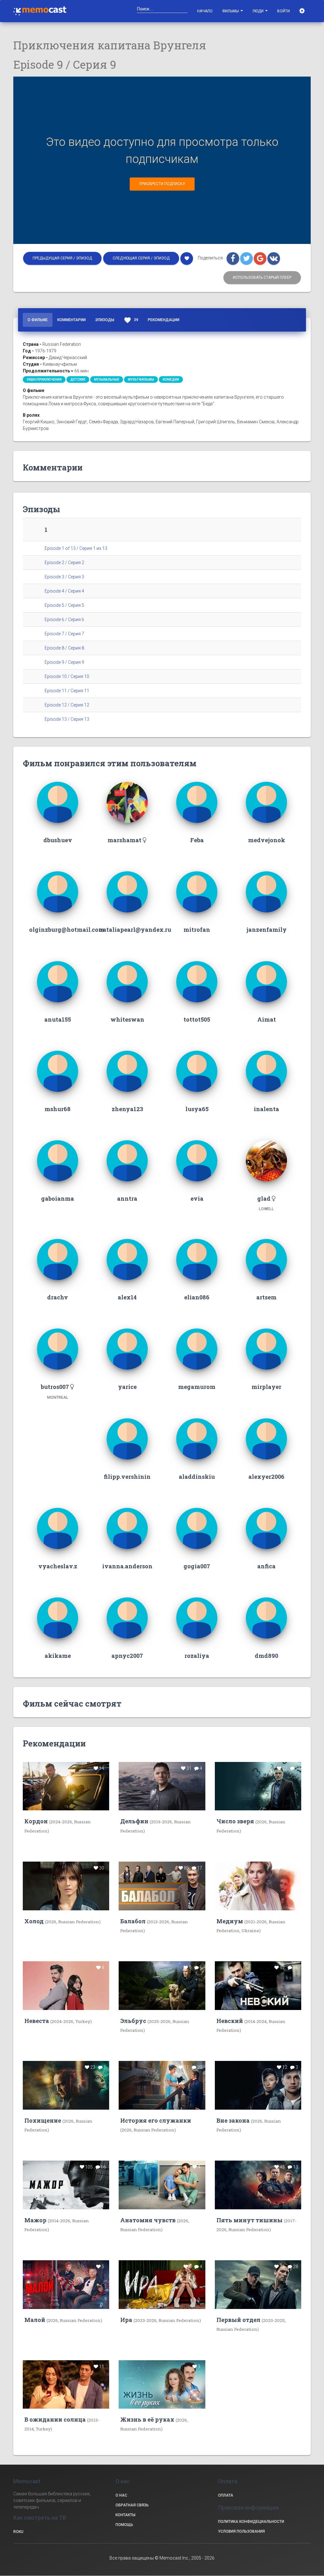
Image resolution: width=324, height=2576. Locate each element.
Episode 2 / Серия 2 (64, 563)
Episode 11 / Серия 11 (67, 691)
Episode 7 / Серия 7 (64, 634)
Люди (259, 11)
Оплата (226, 2495)
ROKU (18, 2532)
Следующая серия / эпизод (141, 258)
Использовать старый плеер (262, 277)
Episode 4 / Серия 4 (64, 591)
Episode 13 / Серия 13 (67, 719)
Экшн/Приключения (44, 380)
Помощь (124, 2525)
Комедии (171, 380)
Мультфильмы (141, 380)
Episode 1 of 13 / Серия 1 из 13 (76, 548)
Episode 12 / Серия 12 (67, 705)
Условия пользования (241, 2531)
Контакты (125, 2515)
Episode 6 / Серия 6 (64, 619)
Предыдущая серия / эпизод (62, 258)
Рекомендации (164, 320)
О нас (121, 2495)
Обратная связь (132, 2505)
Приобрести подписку (162, 184)
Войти (283, 11)
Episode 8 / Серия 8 (64, 648)
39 (131, 320)
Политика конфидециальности (251, 2522)
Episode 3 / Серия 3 (64, 577)
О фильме (38, 320)
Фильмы (231, 11)
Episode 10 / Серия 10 (67, 676)
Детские (78, 380)
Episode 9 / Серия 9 (64, 662)
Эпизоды (105, 320)
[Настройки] (303, 11)
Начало (205, 11)
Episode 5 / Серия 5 (64, 605)
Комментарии (72, 320)
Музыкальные (107, 380)
